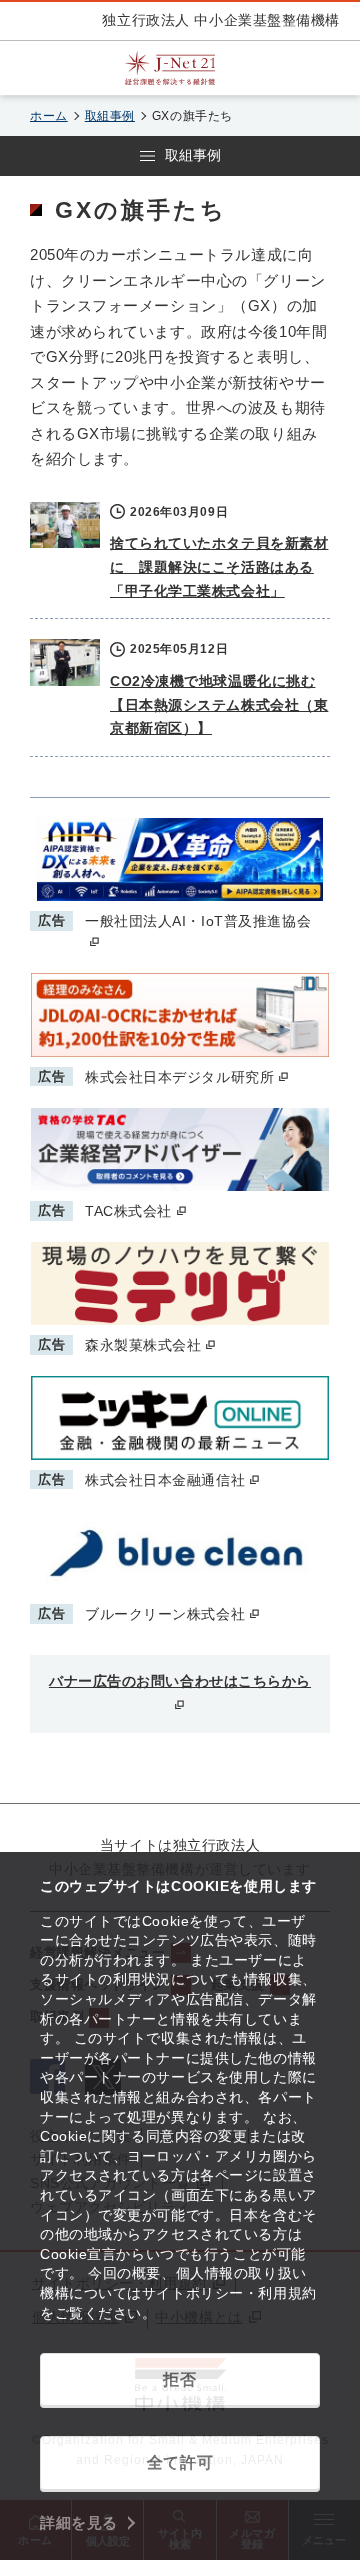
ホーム (49, 116)
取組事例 (110, 116)
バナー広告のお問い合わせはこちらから (180, 1681)
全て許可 (180, 2462)
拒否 (179, 2379)
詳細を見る (79, 2522)
